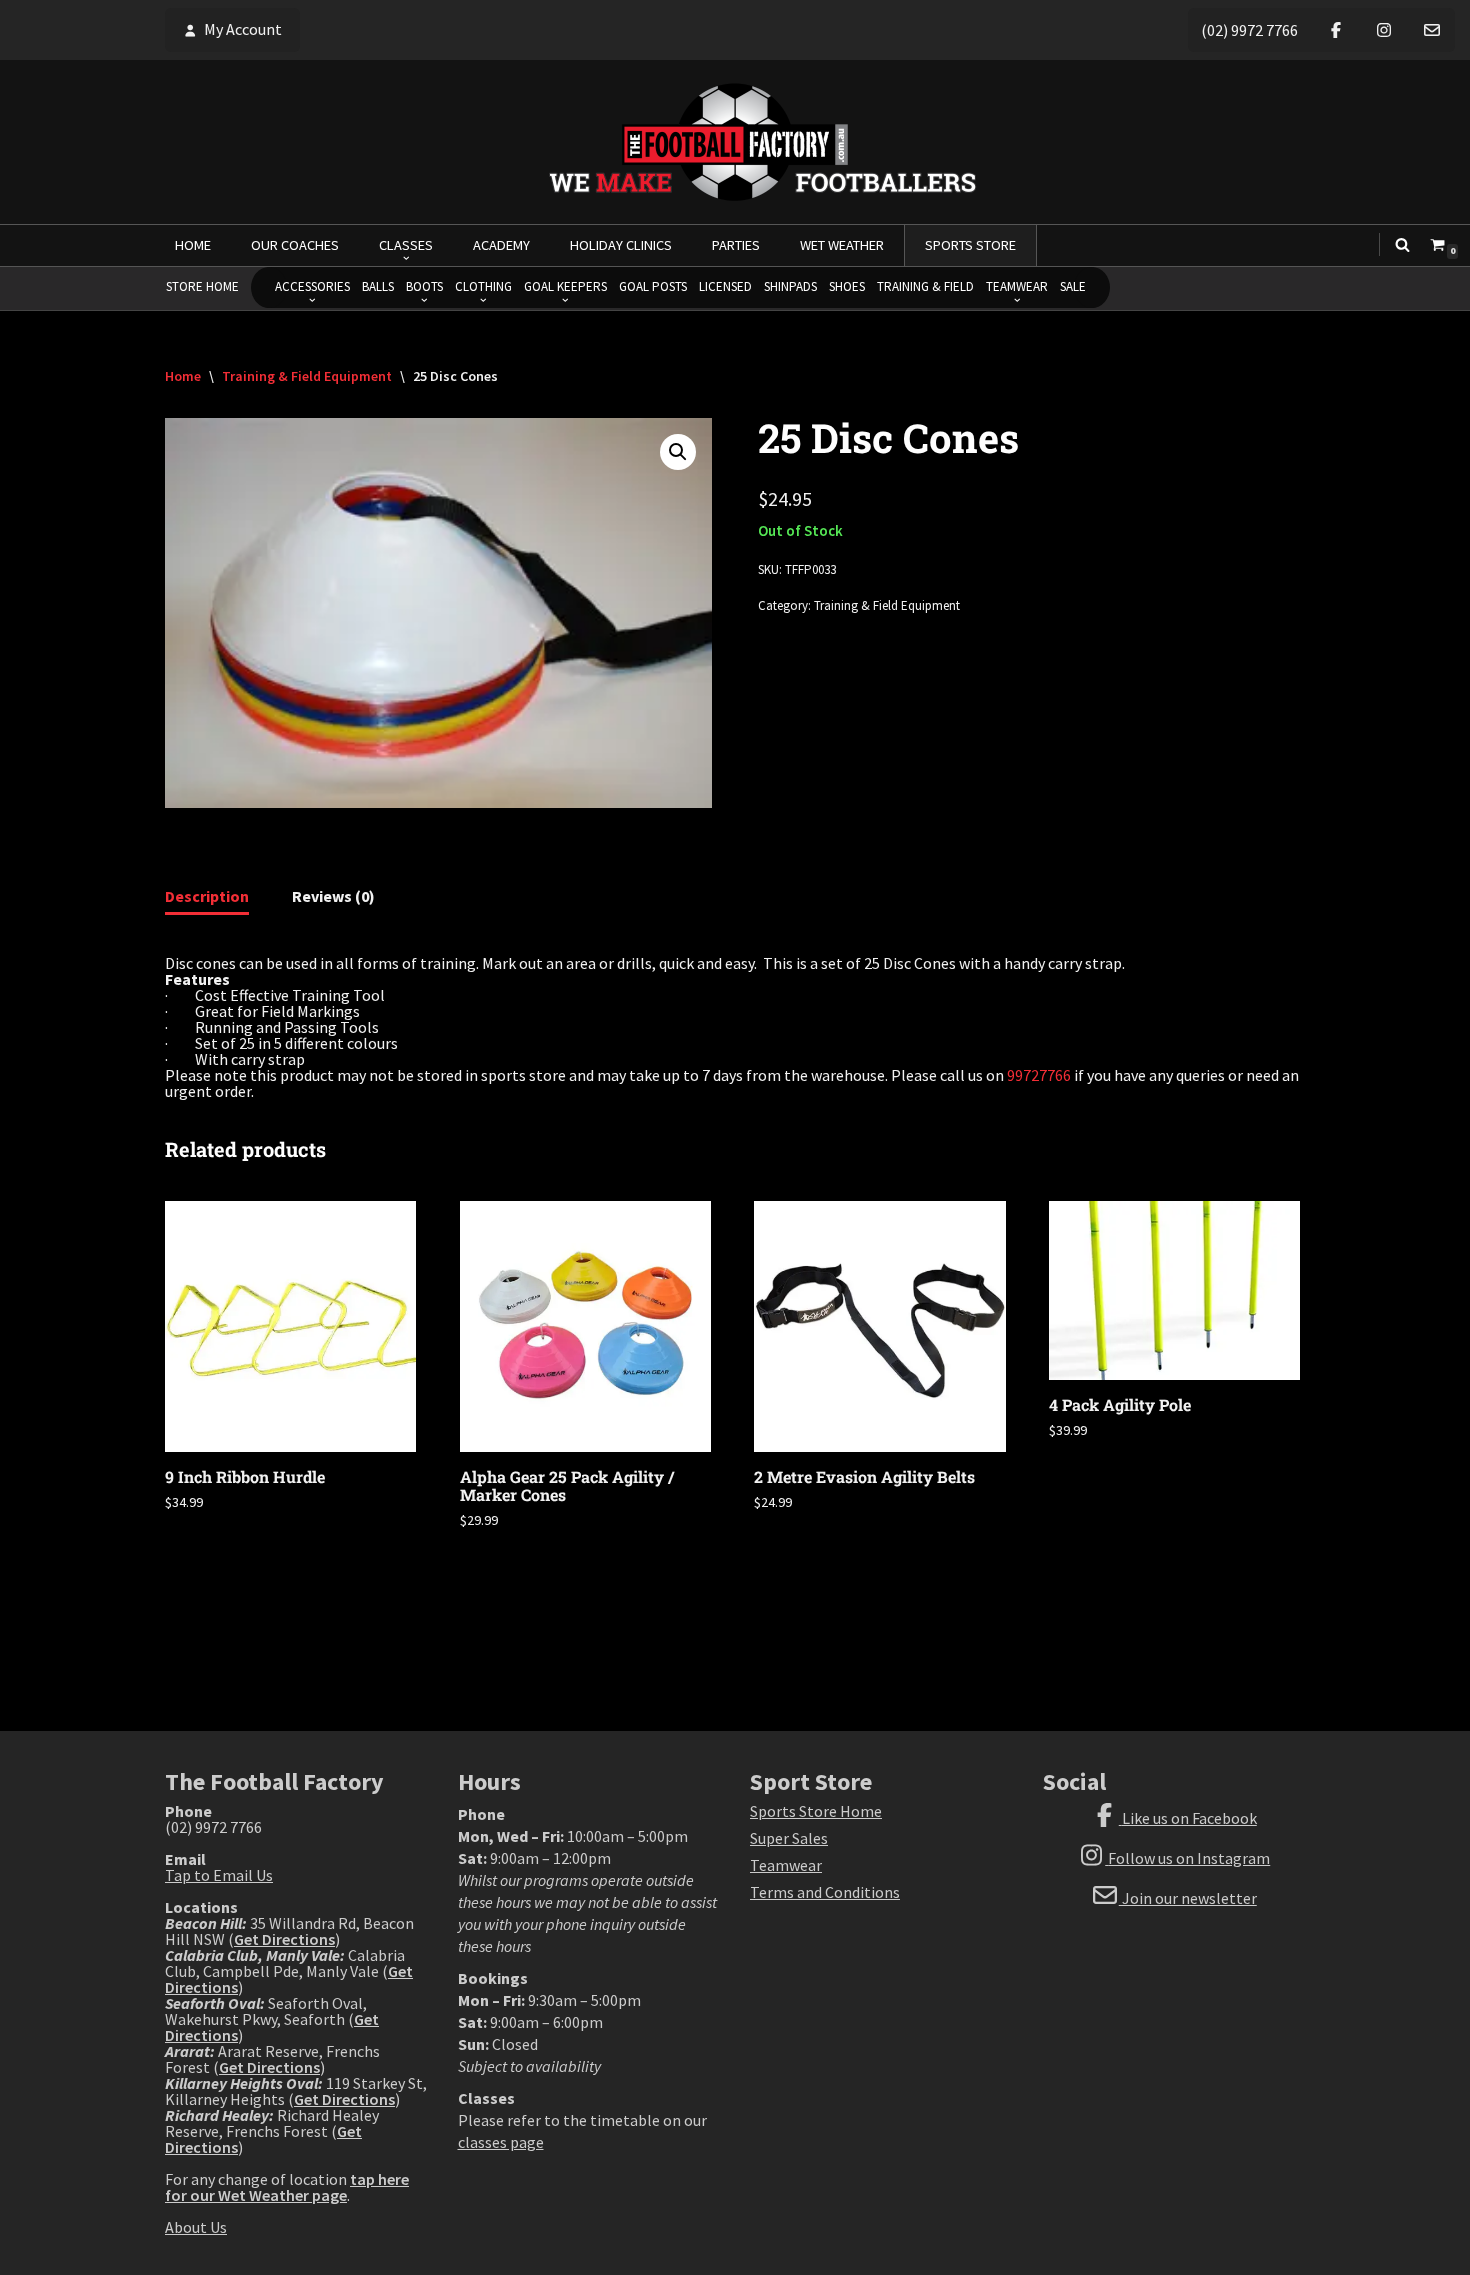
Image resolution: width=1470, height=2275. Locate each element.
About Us (196, 2227)
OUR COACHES (295, 245)
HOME (193, 245)
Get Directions (284, 1939)
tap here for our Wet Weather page (287, 2187)
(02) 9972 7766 (1249, 30)
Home (183, 376)
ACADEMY (501, 245)
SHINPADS (790, 286)
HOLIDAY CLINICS (621, 245)
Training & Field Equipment (307, 376)
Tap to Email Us (219, 1875)
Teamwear (786, 1865)
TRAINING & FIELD (925, 286)
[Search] (1402, 244)
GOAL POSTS (653, 286)
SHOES (847, 286)
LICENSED (725, 286)
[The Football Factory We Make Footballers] (735, 142)
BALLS (378, 286)
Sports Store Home (816, 1811)
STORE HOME (202, 286)
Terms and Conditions (825, 1892)
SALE (1073, 286)
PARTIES (736, 245)
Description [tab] (207, 896)
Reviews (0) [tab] (333, 896)
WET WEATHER (842, 245)
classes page (501, 2142)
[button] (678, 452)
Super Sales (789, 1838)
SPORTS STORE (970, 245)
